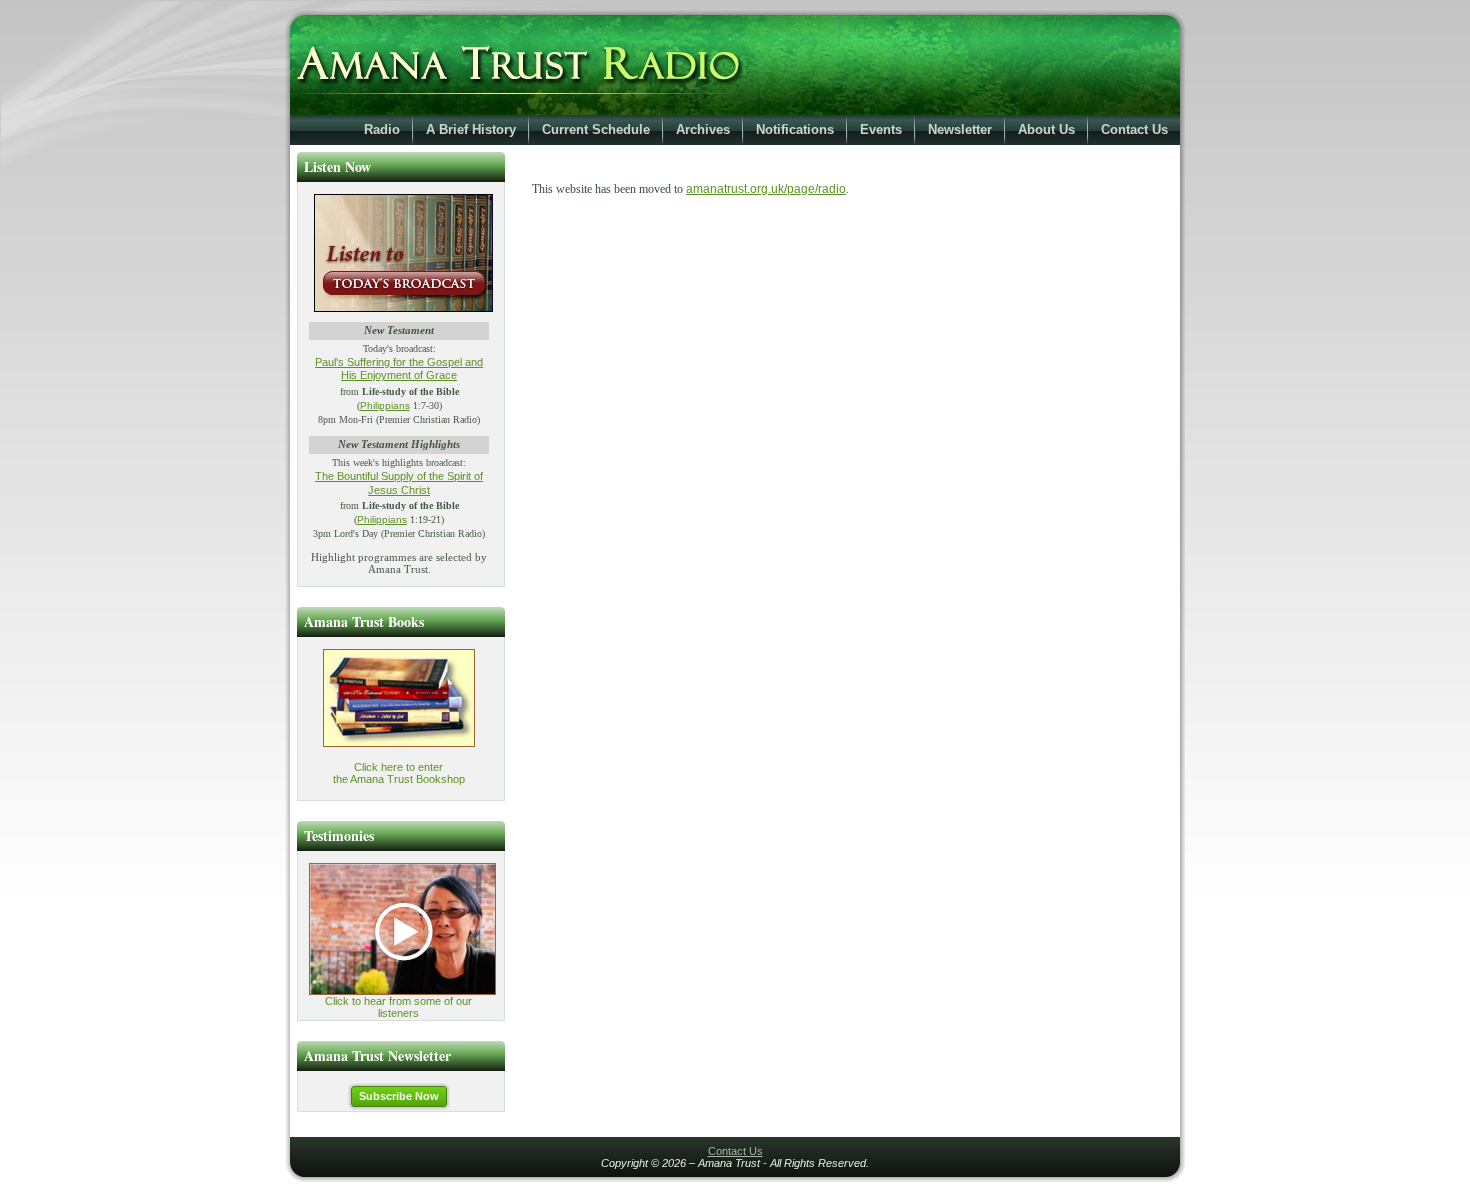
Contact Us (735, 1151)
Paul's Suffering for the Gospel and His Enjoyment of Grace (399, 369)
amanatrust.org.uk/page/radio (766, 189)
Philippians (385, 405)
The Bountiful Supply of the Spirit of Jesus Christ (399, 483)
